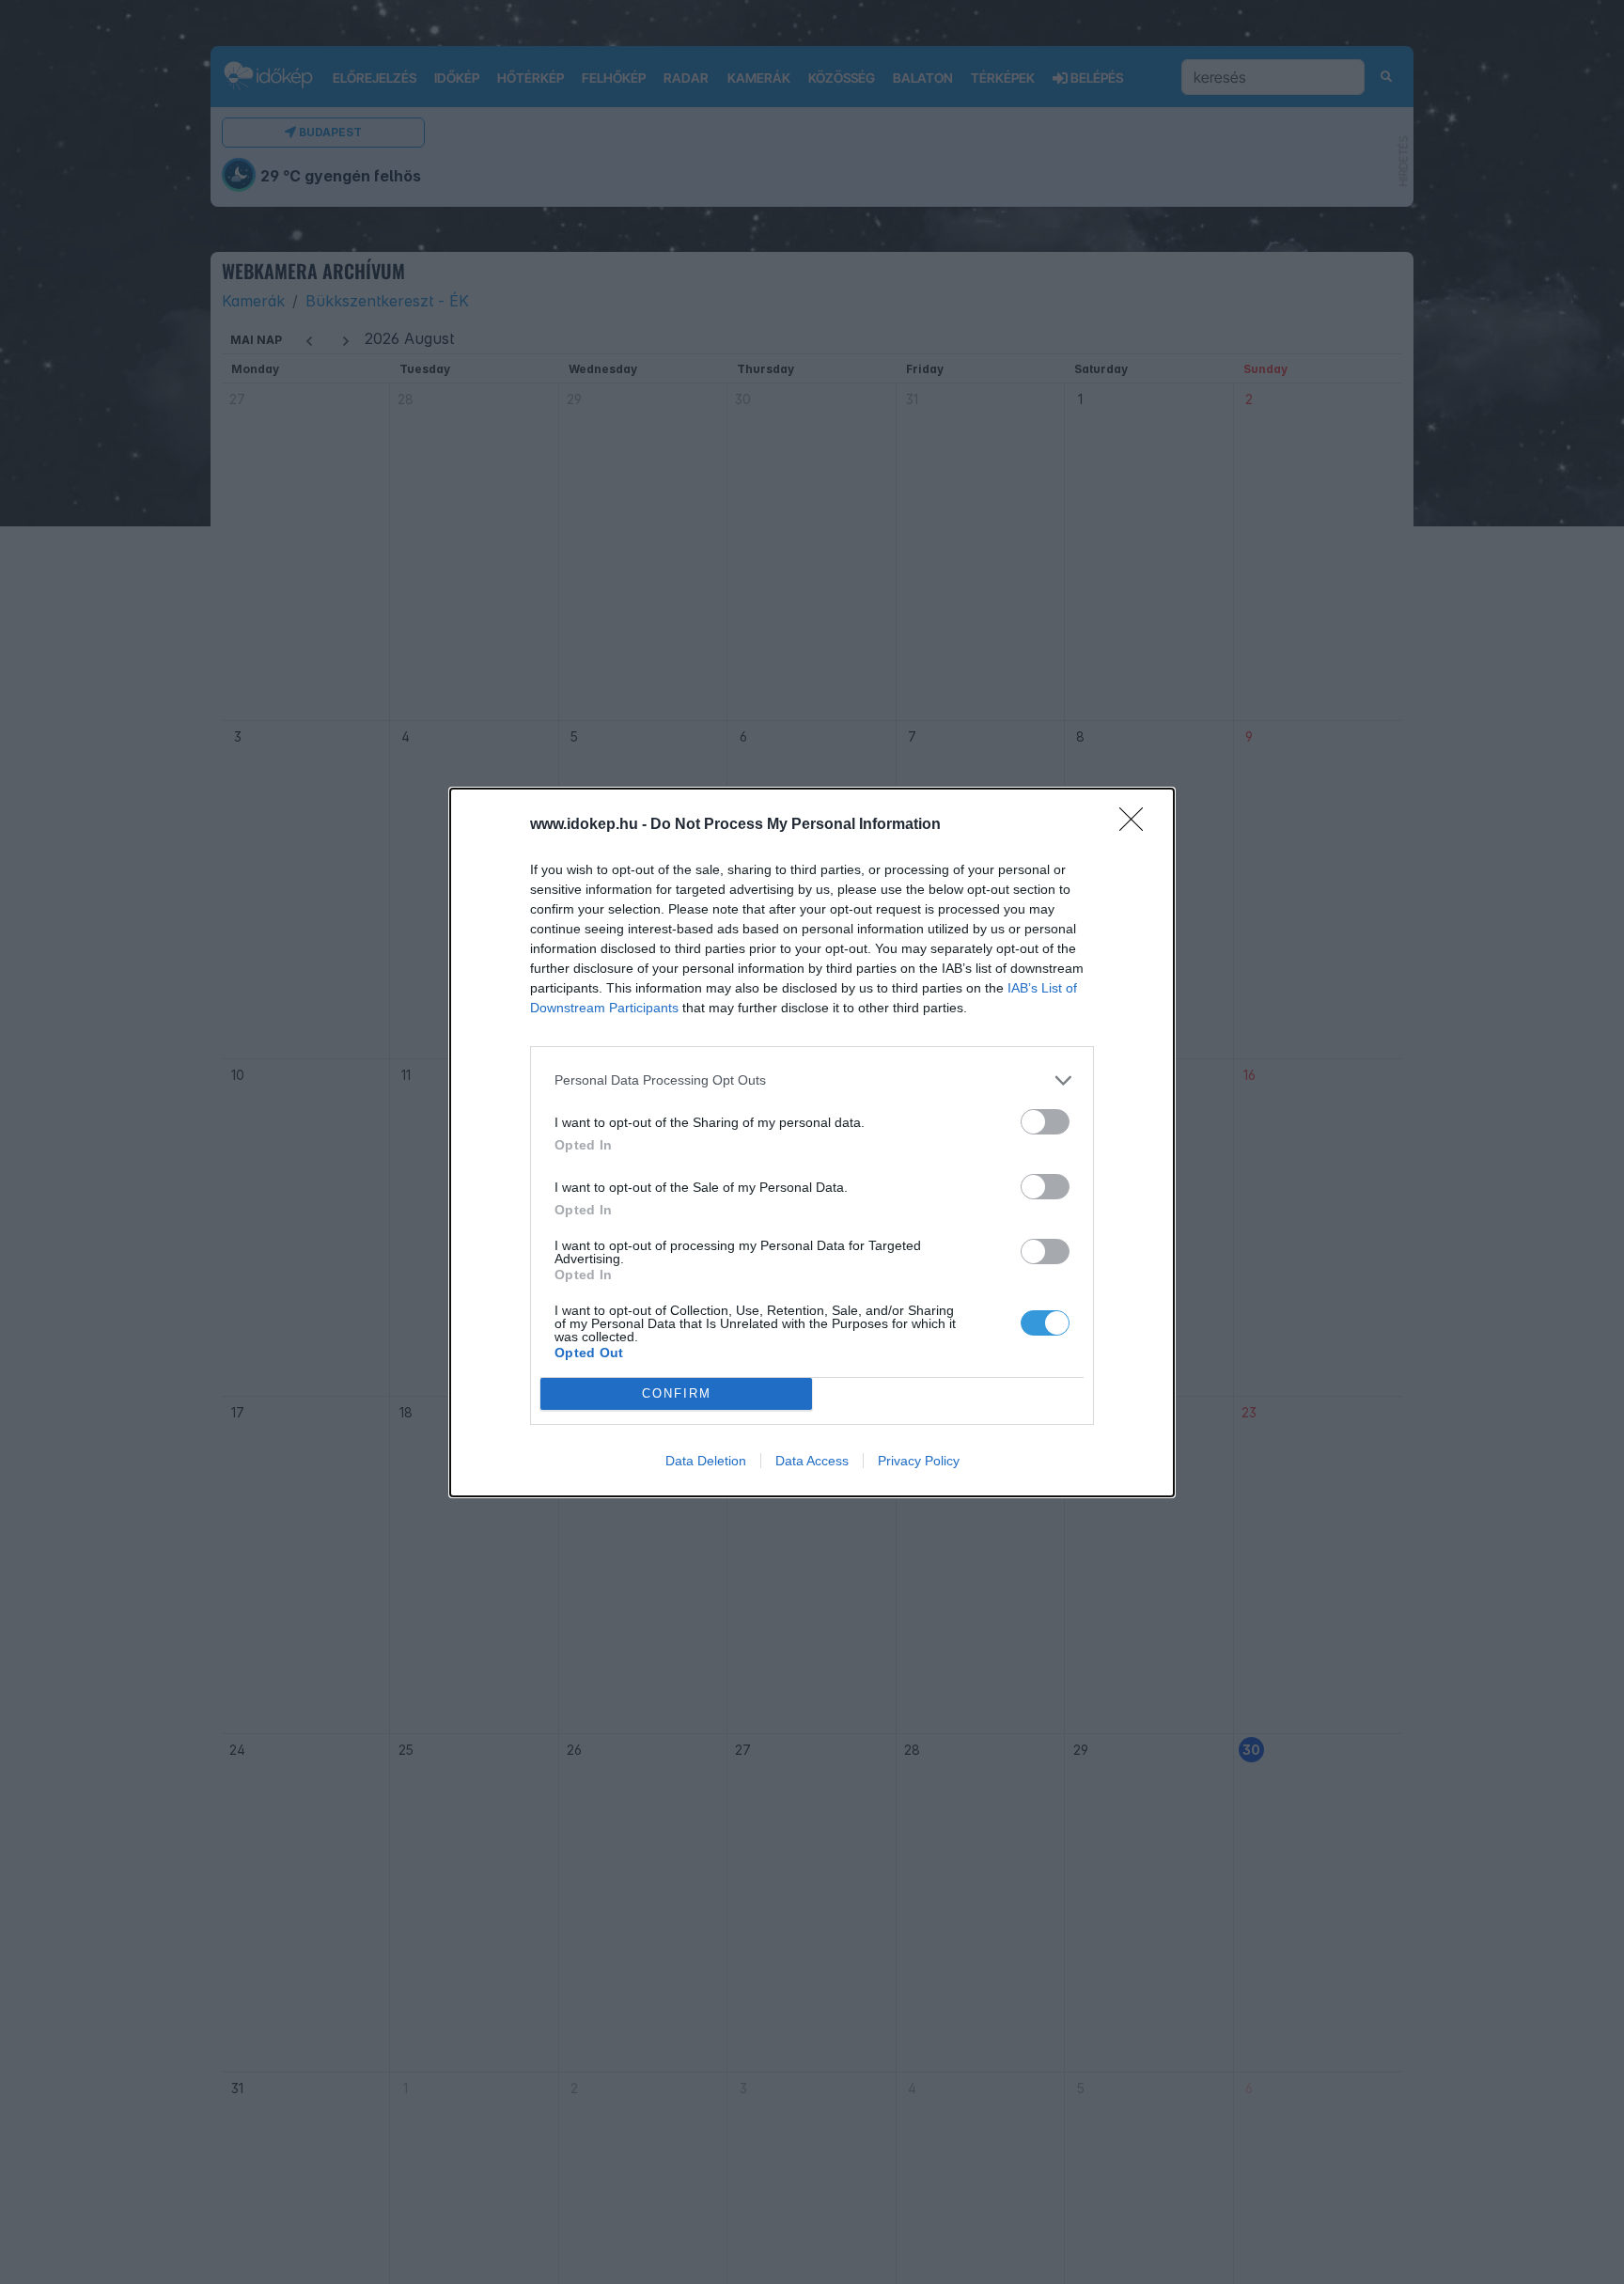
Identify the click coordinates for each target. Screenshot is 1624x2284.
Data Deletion (706, 1461)
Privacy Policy (919, 1461)
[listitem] (812, 1080)
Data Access (812, 1461)
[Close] (1137, 825)
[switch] (1045, 1122)
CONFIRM (677, 1393)
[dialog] (812, 1142)
